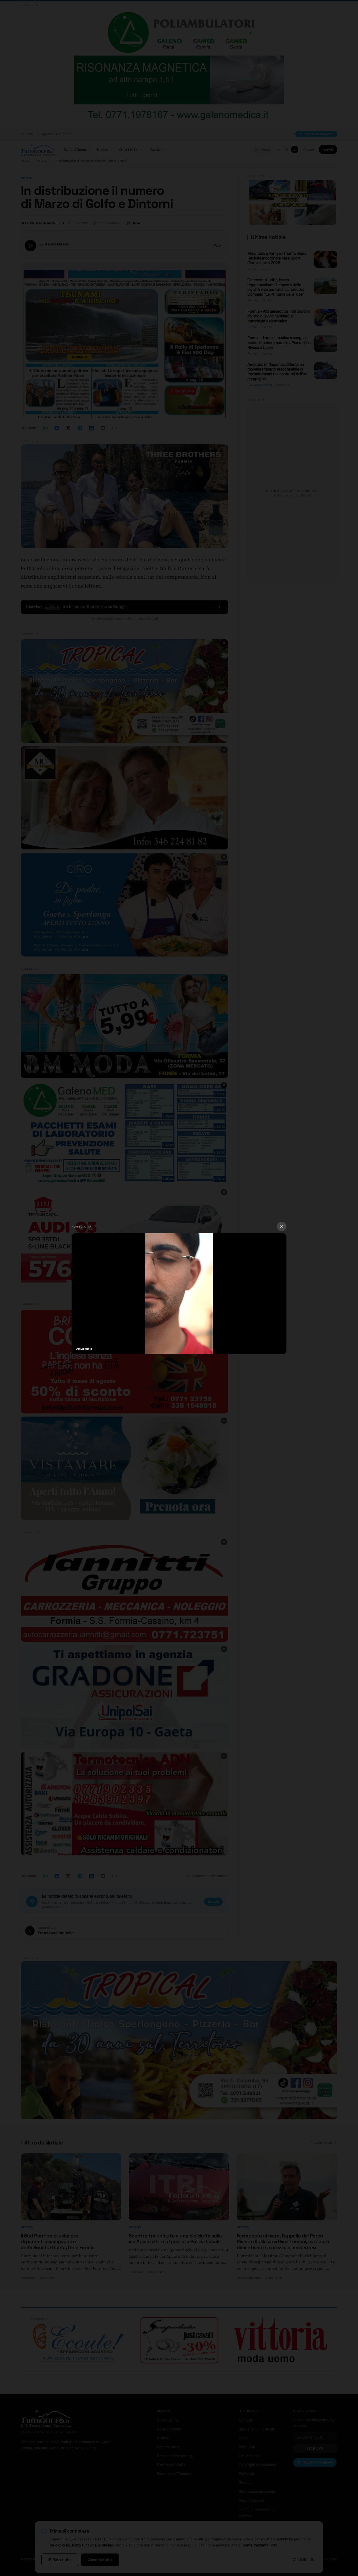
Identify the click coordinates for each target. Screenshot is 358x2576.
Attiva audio (84, 1349)
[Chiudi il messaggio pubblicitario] (282, 1226)
